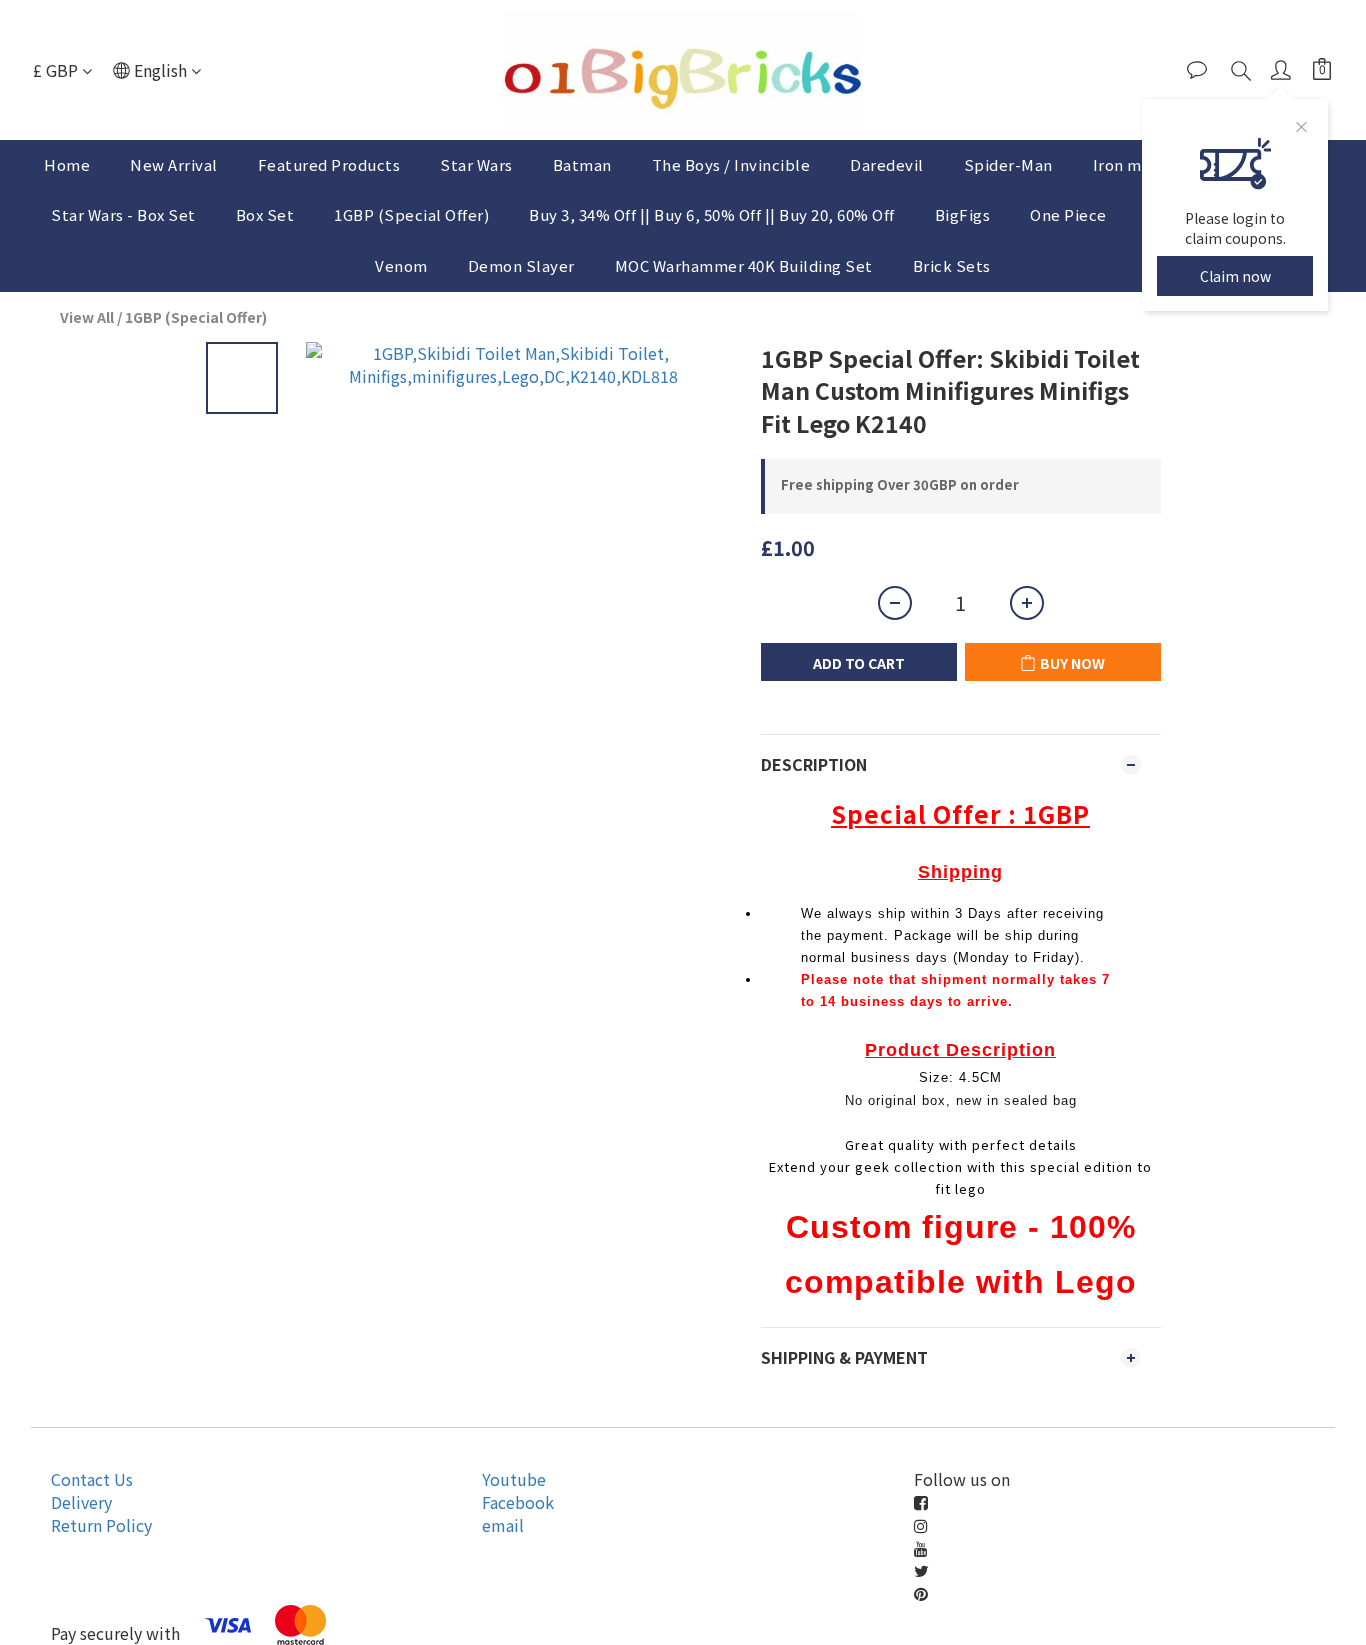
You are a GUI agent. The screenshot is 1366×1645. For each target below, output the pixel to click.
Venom (401, 265)
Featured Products (329, 164)
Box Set (265, 214)
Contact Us (92, 1479)
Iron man (1126, 164)
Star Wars (476, 164)
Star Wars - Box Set (123, 214)
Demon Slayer (521, 265)
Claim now (1235, 276)
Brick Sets (952, 265)
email (503, 1525)
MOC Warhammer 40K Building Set (744, 265)
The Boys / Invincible (731, 164)
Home (67, 164)
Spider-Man (1008, 164)
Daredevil (887, 164)
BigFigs (963, 214)
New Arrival (174, 164)
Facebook (518, 1502)
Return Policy (101, 1525)
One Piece (1068, 214)
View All (87, 317)
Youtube (514, 1479)
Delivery (81, 1502)
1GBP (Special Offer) (411, 214)
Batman (582, 164)
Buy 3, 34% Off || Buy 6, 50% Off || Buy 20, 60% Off (712, 214)
